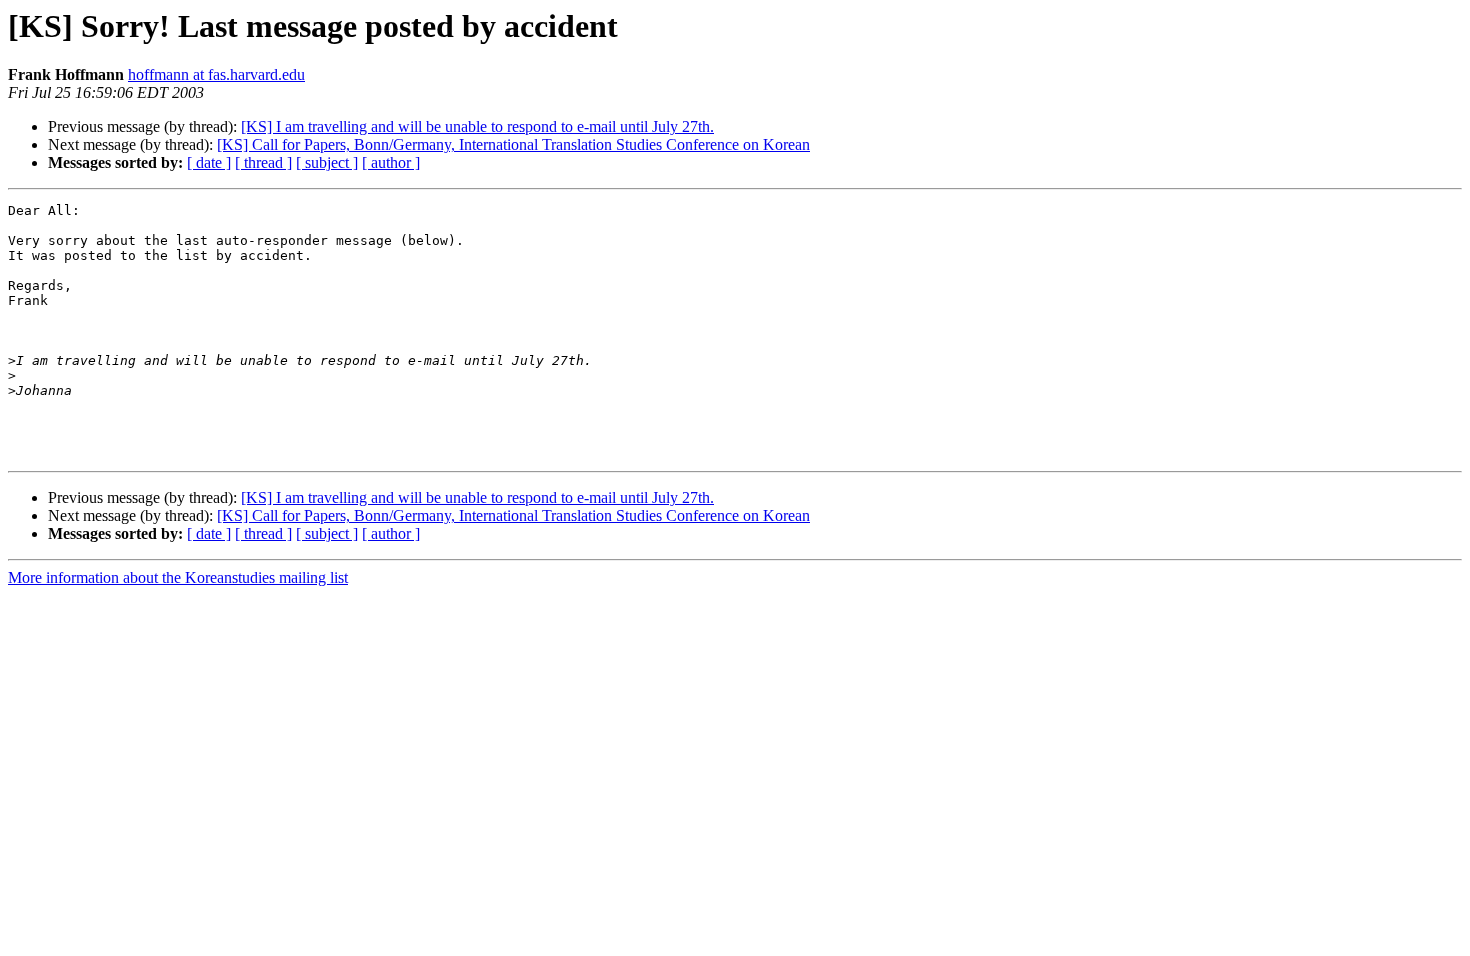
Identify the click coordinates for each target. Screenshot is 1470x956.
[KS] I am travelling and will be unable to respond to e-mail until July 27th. (477, 126)
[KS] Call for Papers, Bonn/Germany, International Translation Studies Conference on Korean (513, 144)
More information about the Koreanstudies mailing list (178, 577)
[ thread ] (263, 162)
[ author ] (391, 162)
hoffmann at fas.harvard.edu (216, 74)
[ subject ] (327, 162)
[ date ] (209, 162)
